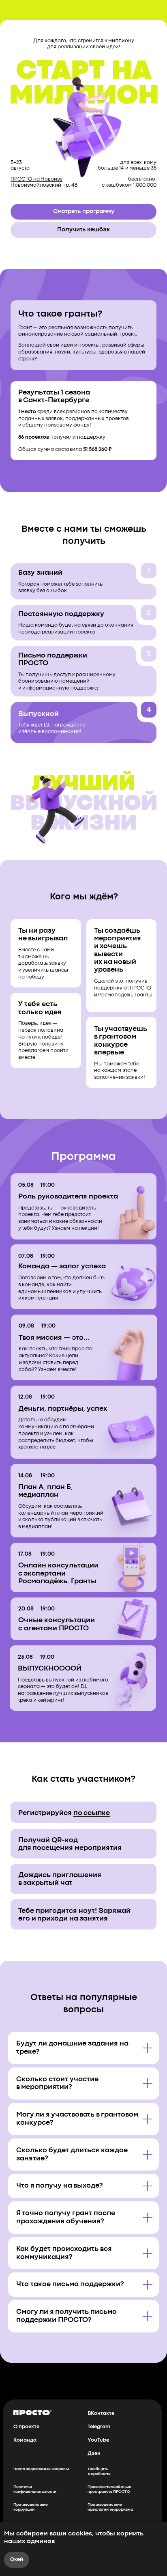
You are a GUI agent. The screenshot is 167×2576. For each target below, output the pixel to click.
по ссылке (92, 1813)
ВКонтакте (101, 2413)
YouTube (98, 2440)
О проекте (26, 2427)
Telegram (99, 2427)
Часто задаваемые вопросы (41, 2469)
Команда (25, 2440)
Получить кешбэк (83, 230)
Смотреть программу (84, 211)
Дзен (94, 2454)
